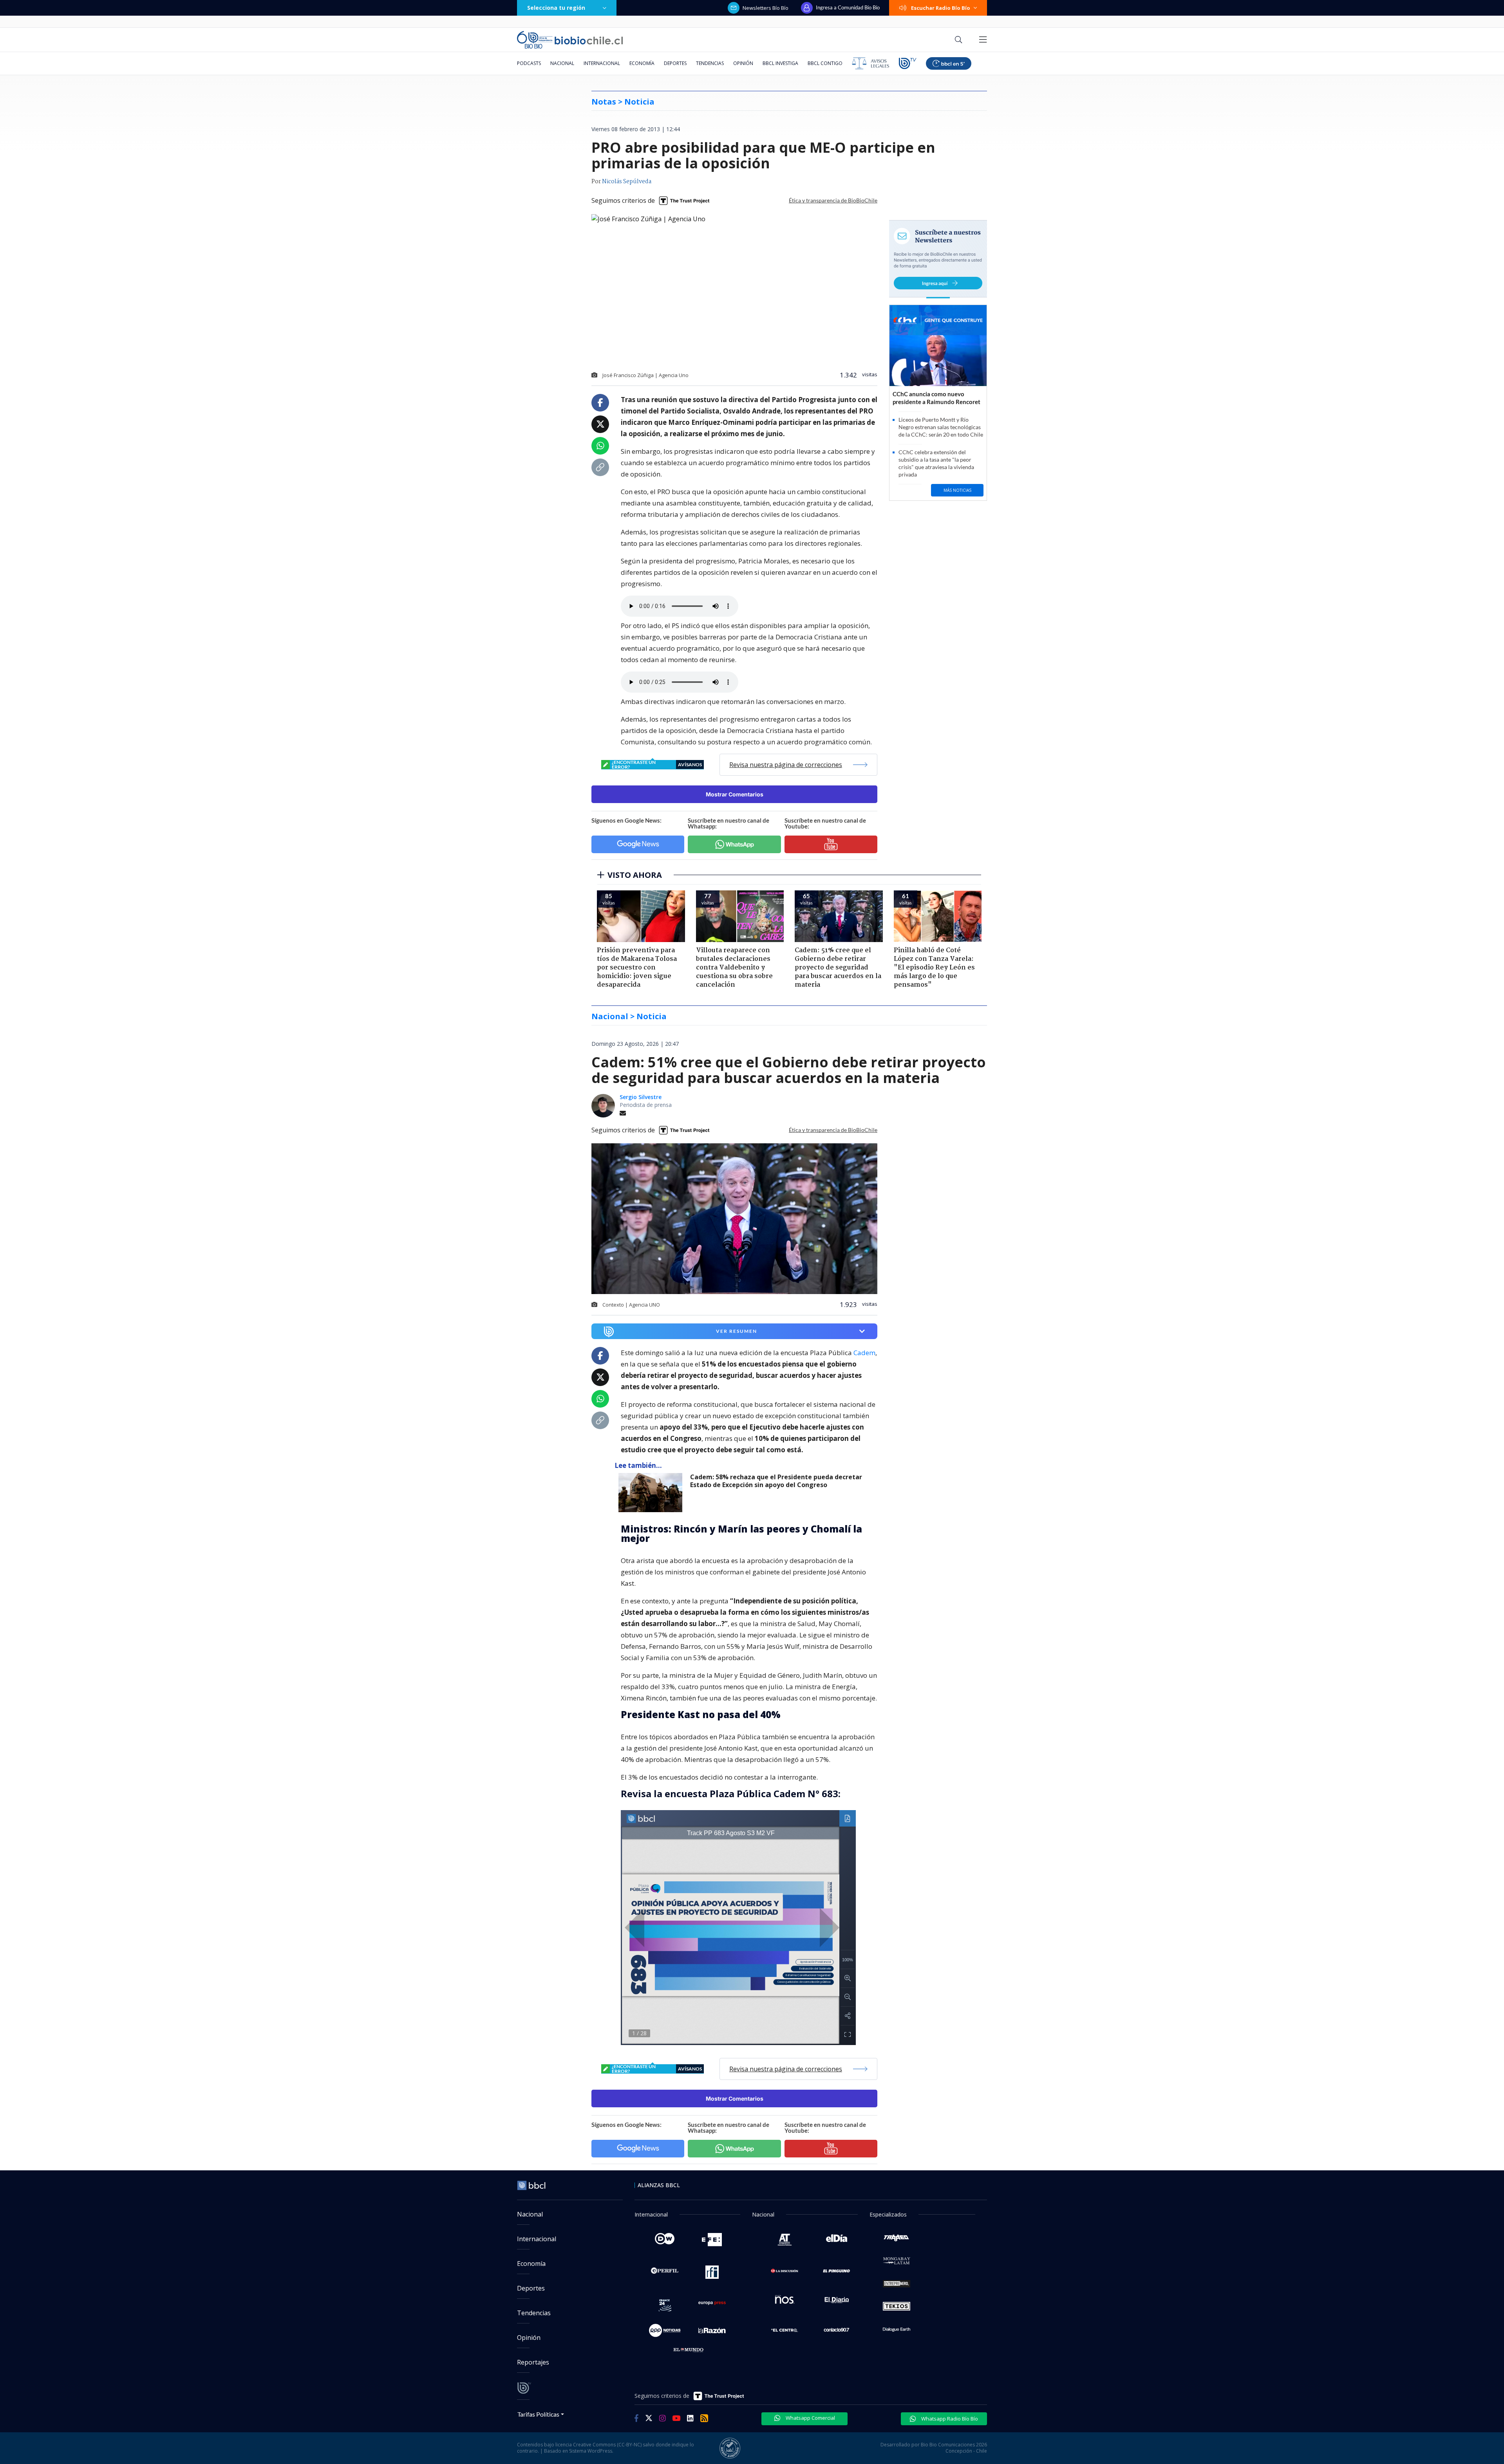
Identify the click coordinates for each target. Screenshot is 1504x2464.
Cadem (864, 1353)
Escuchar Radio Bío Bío (941, 8)
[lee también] (652, 1493)
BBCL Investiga (780, 63)
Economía (642, 63)
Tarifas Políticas (538, 2414)
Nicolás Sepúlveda (627, 182)
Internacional (602, 63)
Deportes (675, 63)
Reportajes (533, 2362)
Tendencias (710, 63)
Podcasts (529, 63)
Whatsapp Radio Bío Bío (949, 2419)
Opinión (743, 63)
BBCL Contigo (825, 63)
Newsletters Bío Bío (766, 8)
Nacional (562, 63)
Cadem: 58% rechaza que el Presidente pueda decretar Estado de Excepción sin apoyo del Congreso (776, 1481)
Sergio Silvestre (641, 1097)
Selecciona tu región (556, 8)
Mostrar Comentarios (735, 794)
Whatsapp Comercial (810, 2418)
